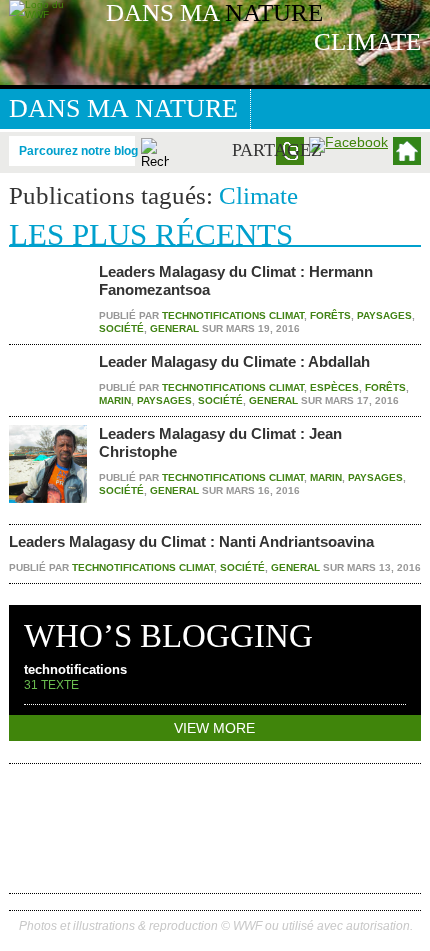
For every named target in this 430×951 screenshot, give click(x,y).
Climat (286, 315)
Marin (115, 400)
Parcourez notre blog (78, 150)
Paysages (384, 315)
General (174, 328)
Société (121, 328)
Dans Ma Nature (123, 108)
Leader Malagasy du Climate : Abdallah (234, 361)
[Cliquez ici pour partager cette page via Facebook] (348, 142)
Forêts (330, 315)
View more (214, 728)
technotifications (214, 315)
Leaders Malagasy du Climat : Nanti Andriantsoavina (191, 541)
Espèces (334, 387)
